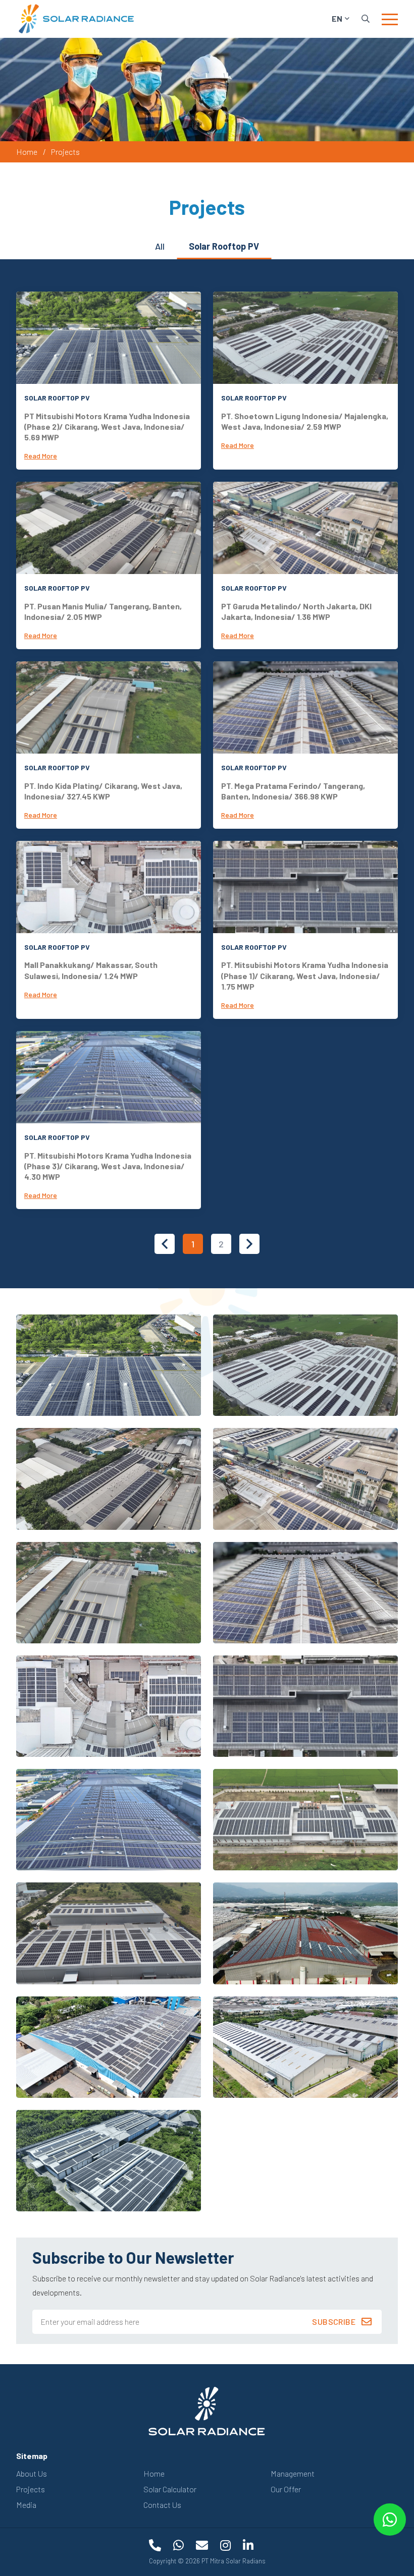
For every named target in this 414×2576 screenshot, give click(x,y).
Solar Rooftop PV (224, 246)
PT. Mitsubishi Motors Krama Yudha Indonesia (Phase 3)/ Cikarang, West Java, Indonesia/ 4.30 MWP (108, 1166)
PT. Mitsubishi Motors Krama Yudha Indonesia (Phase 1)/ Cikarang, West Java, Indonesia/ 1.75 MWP (305, 976)
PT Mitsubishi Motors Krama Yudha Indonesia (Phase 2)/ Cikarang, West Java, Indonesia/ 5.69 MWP (107, 427)
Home (27, 152)
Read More (41, 456)
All (160, 246)
